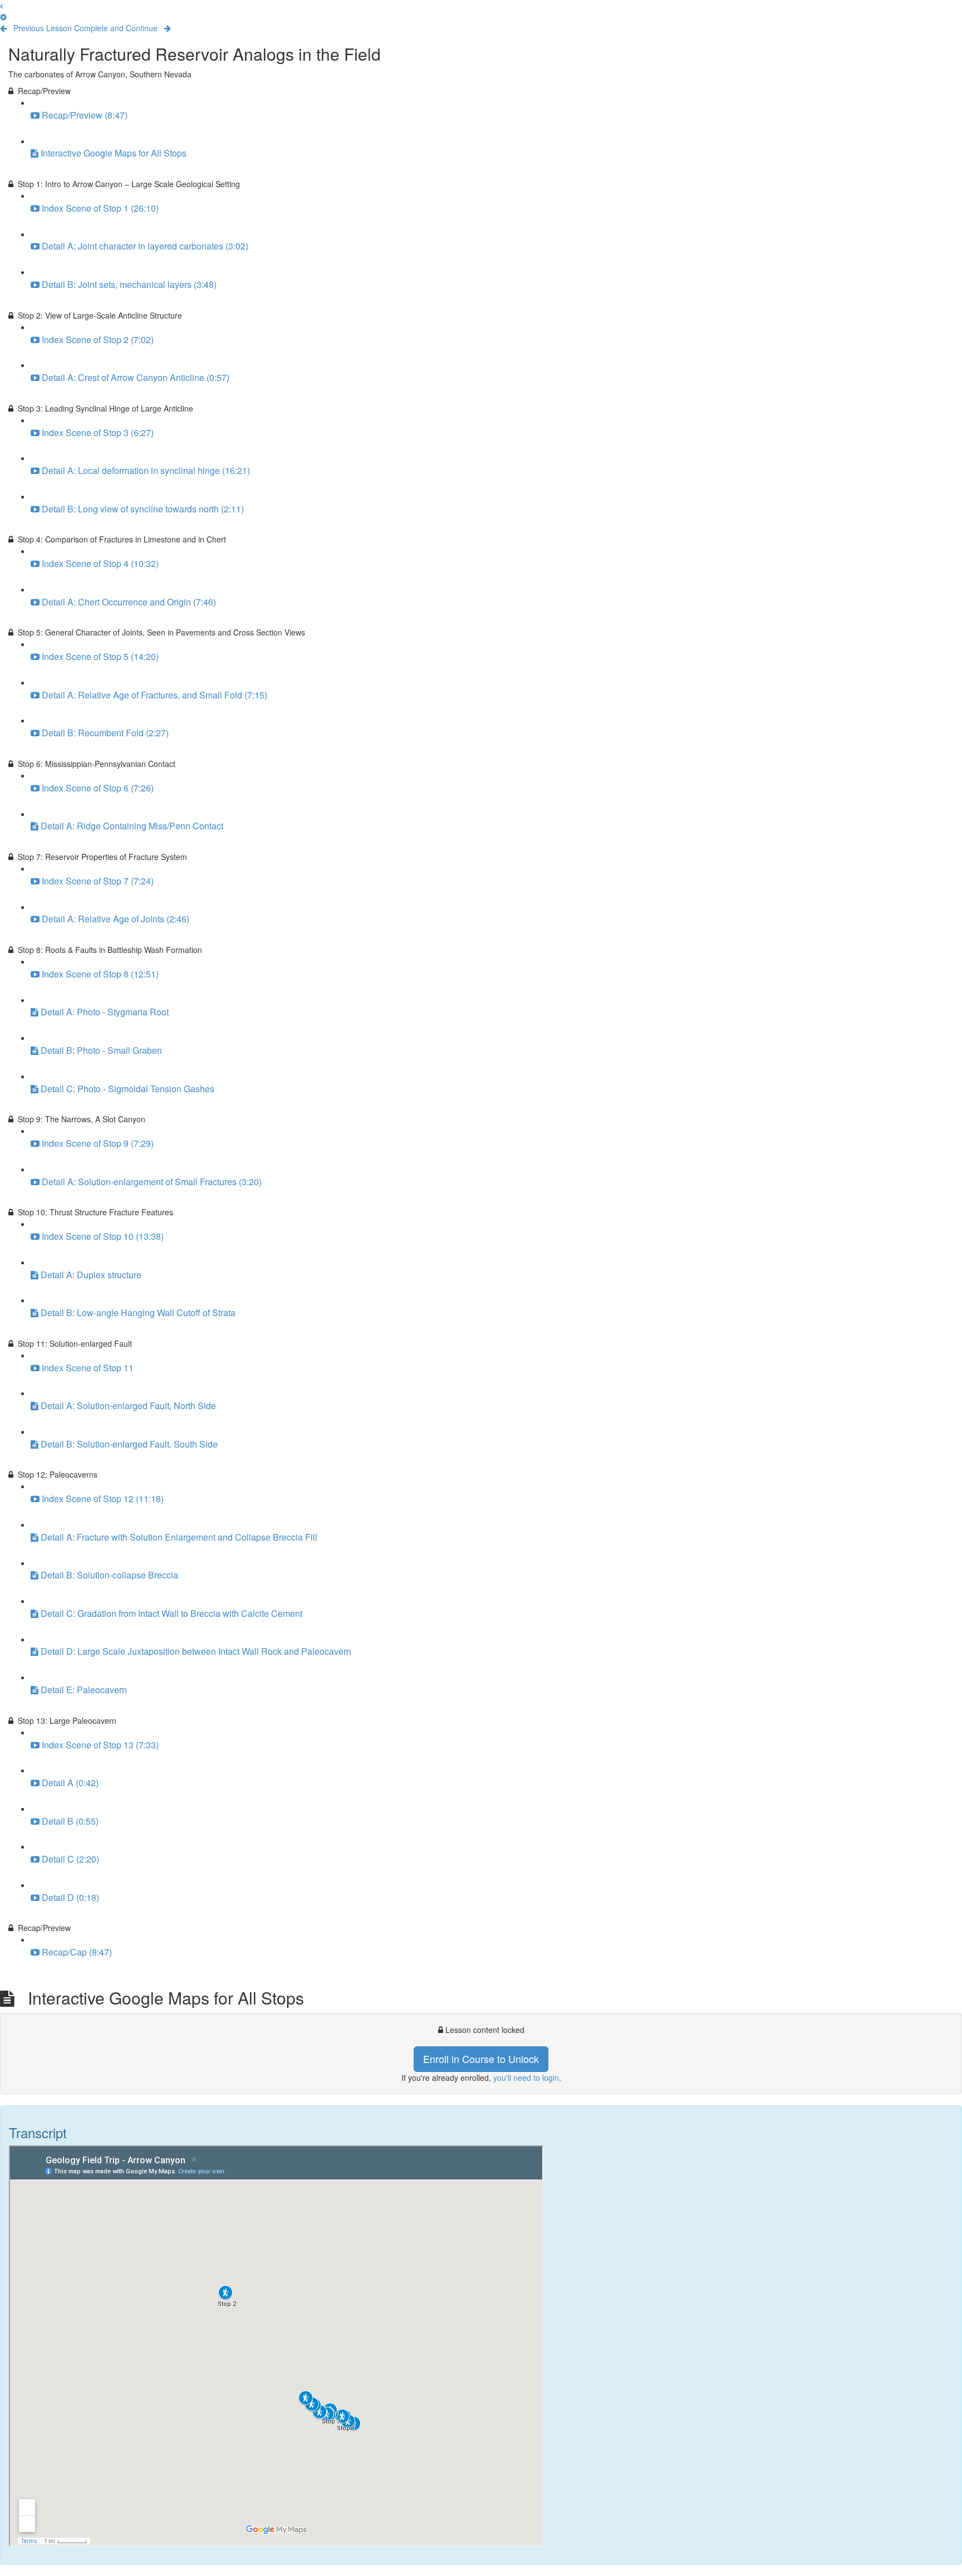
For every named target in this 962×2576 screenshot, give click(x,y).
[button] (1, 6)
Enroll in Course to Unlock (481, 2059)
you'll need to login (526, 2078)
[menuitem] (3, 17)
